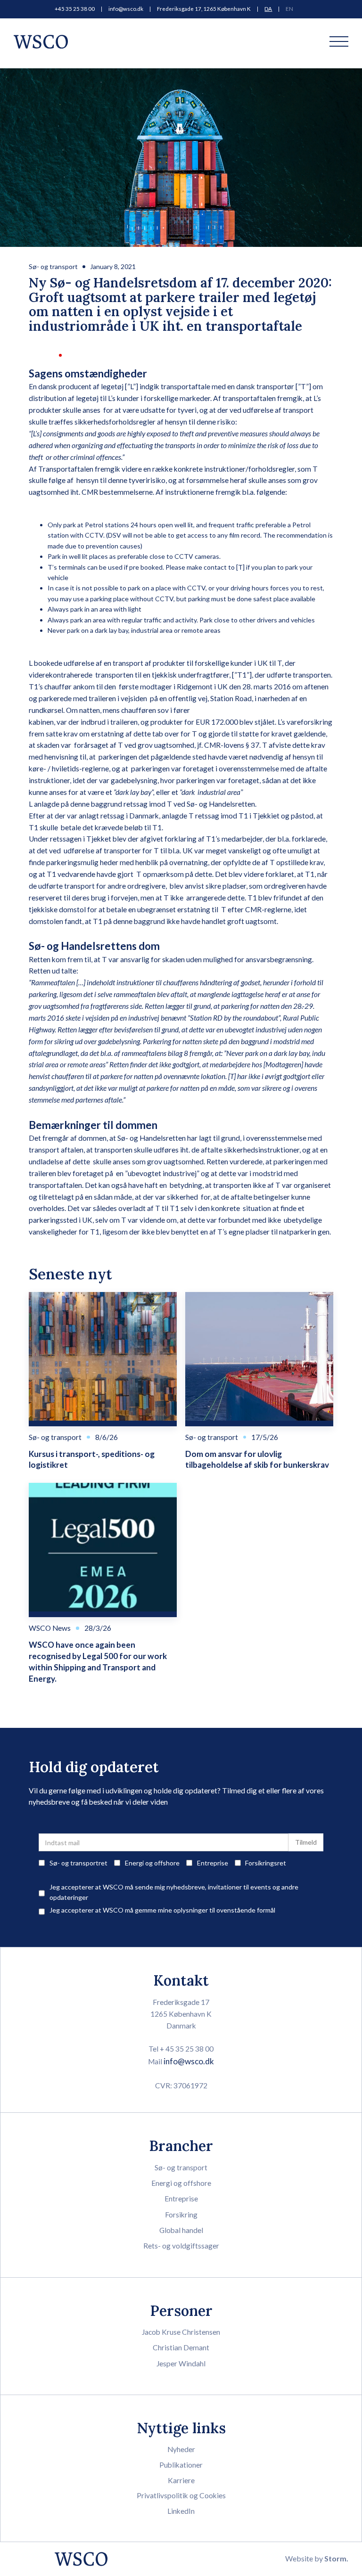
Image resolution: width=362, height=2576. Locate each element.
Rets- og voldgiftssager (181, 2246)
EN (289, 9)
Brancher (181, 2146)
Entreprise (181, 2199)
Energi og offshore (181, 2183)
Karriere (181, 2480)
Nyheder (181, 2449)
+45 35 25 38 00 (75, 9)
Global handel (181, 2230)
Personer (181, 2310)
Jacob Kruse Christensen (181, 2332)
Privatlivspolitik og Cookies (181, 2495)
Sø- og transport (53, 266)
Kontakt (181, 1980)
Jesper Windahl (181, 2363)
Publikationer (181, 2465)
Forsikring (181, 2215)
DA (268, 9)
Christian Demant (181, 2347)
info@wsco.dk (126, 9)
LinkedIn (181, 2511)
